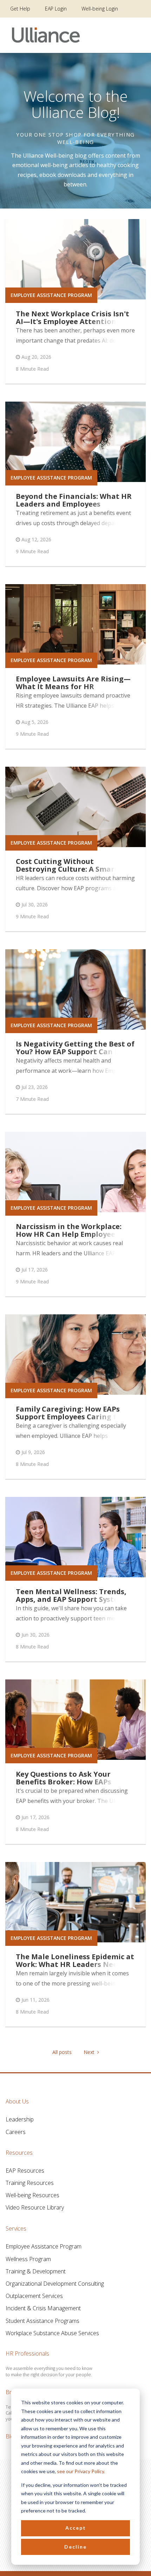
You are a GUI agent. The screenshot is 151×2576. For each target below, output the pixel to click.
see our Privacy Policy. (81, 2471)
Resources (19, 2153)
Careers (16, 2132)
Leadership (20, 2119)
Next (90, 2052)
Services (16, 2228)
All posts (62, 2052)
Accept (76, 2528)
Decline (75, 2547)
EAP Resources (25, 2171)
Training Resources (30, 2183)
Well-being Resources (32, 2195)
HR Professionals (27, 2353)
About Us (17, 2101)
